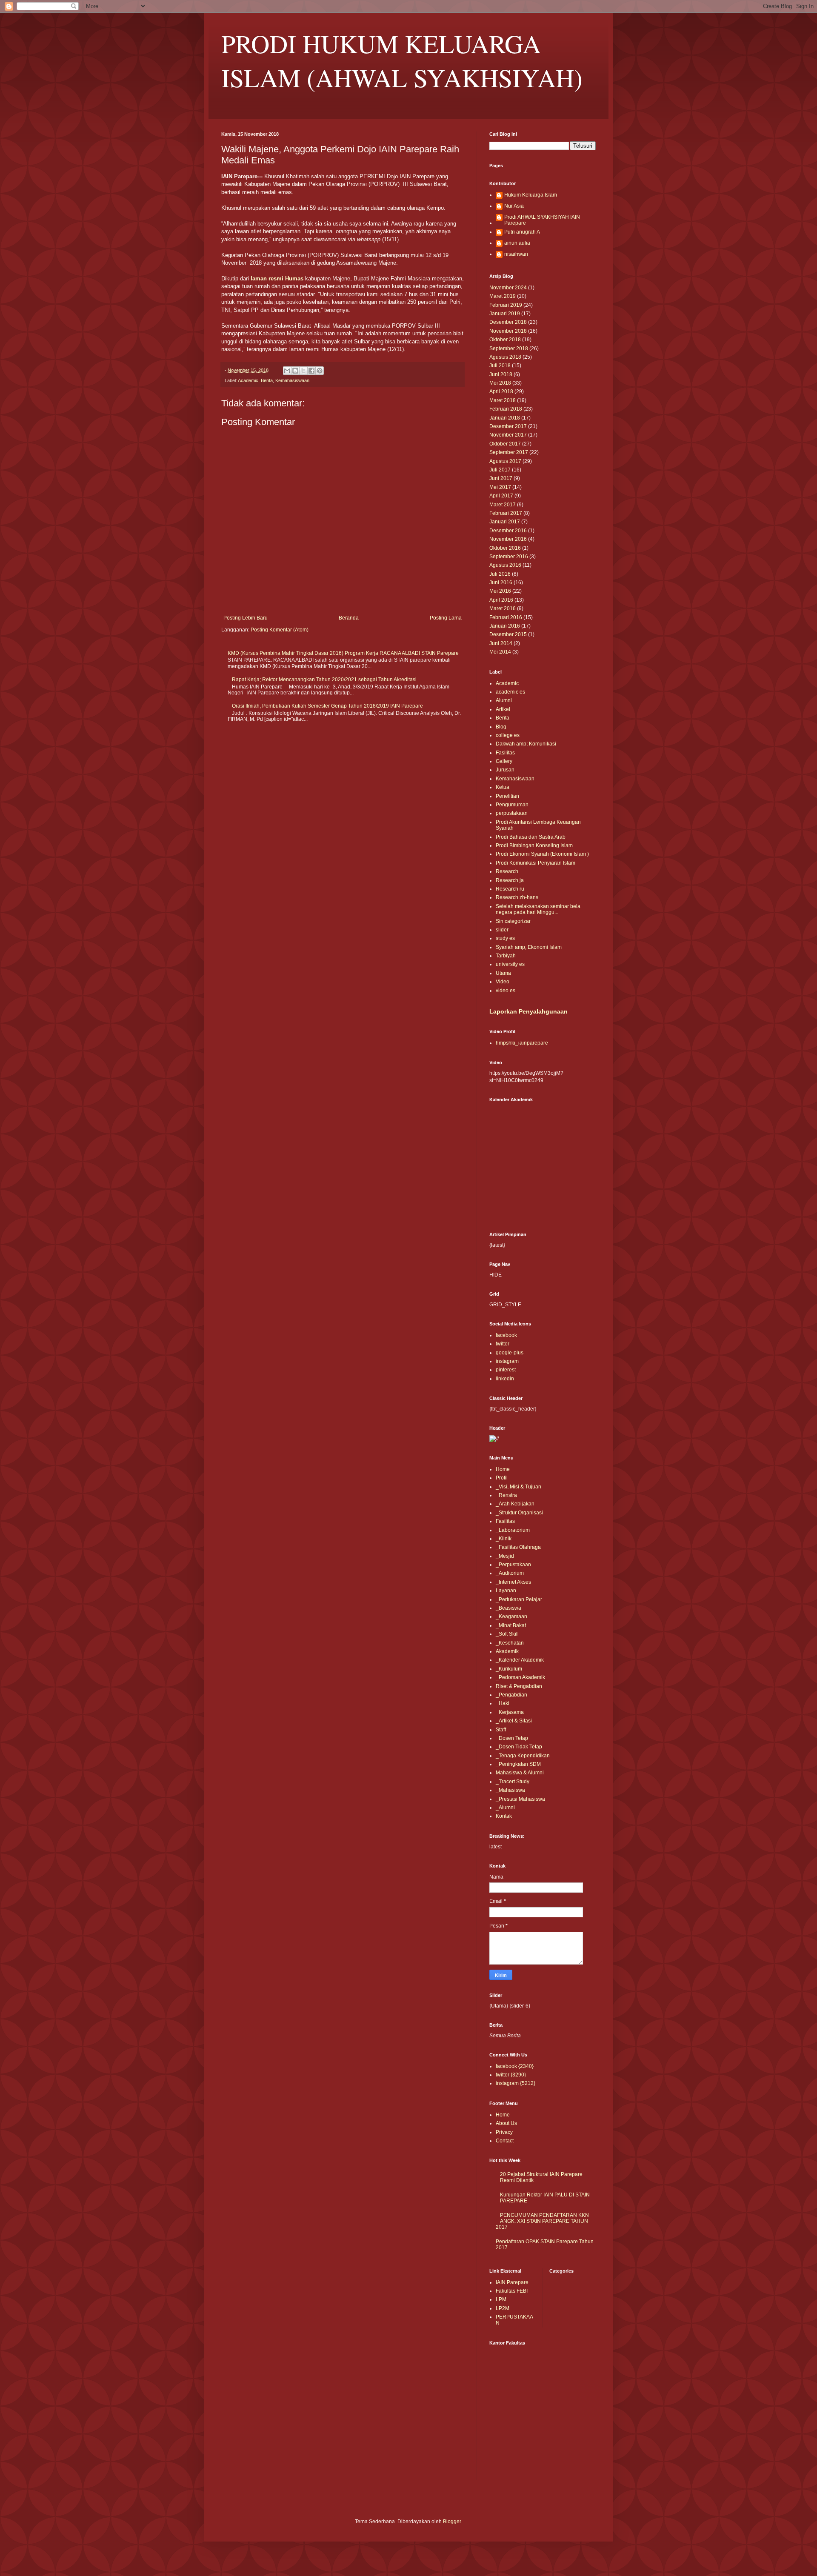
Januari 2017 (505, 522)
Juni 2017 (501, 478)
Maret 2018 (503, 400)
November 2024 (508, 288)
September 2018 (509, 348)
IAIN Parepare (512, 2282)
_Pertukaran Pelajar (519, 1599)
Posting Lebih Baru (246, 618)
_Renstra (506, 1495)
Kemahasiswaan (292, 380)
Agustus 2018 (505, 357)
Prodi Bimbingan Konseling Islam (534, 845)
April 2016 (501, 600)
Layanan (506, 1591)
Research (507, 871)
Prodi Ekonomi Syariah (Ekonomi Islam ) (542, 854)
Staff (501, 1730)
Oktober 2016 (505, 548)
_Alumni (505, 1808)
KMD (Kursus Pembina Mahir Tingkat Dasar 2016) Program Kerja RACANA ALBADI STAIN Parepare (343, 653)
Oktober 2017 (505, 444)
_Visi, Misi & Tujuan (518, 1487)
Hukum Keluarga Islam (531, 195)
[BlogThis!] (295, 371)
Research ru (510, 889)
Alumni (504, 700)
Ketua (503, 787)
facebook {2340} (515, 2066)
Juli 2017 (500, 470)
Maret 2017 (503, 505)
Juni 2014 (501, 643)
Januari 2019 (505, 314)
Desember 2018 (508, 322)
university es (510, 964)
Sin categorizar (513, 921)
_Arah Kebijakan (515, 1504)
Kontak (504, 1816)
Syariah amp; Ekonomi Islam (529, 947)
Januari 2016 (505, 626)
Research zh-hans (517, 897)
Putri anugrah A (522, 232)
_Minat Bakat (511, 1625)
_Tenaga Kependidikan (523, 1756)
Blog (501, 727)
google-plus (510, 1353)
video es (506, 991)
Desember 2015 (508, 634)
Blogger (452, 2522)
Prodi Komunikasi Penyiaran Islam (536, 863)
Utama (503, 973)
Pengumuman (512, 805)
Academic (248, 380)
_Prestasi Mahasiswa (520, 1799)
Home (503, 1469)
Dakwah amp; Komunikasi (526, 744)
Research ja (510, 880)
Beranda (349, 618)
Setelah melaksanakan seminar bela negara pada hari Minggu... (538, 909)
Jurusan (505, 770)
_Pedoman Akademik (520, 1677)
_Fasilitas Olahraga (518, 1547)
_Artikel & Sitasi (514, 1721)
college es (508, 735)
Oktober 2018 (505, 340)
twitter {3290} (511, 2075)
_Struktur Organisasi (519, 1513)
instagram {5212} (516, 2083)
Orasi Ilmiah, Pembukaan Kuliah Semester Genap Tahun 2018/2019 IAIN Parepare (327, 706)
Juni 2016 (501, 583)
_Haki (503, 1703)
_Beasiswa (508, 1608)
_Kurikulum (509, 1669)
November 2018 (508, 331)
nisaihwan (516, 254)
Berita (267, 380)
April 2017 (501, 496)
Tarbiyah (506, 956)
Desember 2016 (508, 531)
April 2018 (501, 391)
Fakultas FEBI (512, 2291)
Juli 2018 (500, 366)
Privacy (504, 2132)
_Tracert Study (513, 1782)
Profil (502, 1478)
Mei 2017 (500, 487)
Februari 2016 (506, 617)
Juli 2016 (500, 574)
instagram (507, 1361)
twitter (503, 1344)
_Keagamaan (511, 1616)
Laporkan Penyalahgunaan (528, 1011)
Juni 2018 (501, 374)
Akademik (507, 1651)
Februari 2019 (506, 305)
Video (503, 982)
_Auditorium (510, 1573)
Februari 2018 (506, 409)
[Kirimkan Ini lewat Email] (287, 371)
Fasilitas (505, 753)
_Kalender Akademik (520, 1660)
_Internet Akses (513, 1582)
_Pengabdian (511, 1695)
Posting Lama (446, 618)
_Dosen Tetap (512, 1738)
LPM (501, 2299)
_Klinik (504, 1539)
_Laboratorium (513, 1530)
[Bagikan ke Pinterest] (320, 371)
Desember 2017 (508, 426)
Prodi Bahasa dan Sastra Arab (531, 837)
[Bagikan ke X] (303, 371)
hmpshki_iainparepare (522, 1043)
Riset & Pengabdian (519, 1686)
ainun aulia (517, 243)
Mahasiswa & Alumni (520, 1773)
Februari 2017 (506, 513)
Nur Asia (514, 206)
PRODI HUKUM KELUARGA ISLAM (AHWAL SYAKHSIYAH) (402, 60)
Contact (505, 2141)
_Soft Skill (507, 1634)
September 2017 (509, 452)
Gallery (504, 761)
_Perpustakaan (513, 1565)
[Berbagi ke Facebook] (311, 371)
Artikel (503, 709)
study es (505, 938)
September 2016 (509, 557)
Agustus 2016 (505, 565)
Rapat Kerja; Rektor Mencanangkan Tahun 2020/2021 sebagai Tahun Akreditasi (324, 680)
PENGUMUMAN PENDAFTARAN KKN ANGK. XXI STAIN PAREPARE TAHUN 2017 (542, 2221)
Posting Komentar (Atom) (280, 630)
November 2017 (508, 435)
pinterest (506, 1370)
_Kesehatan (510, 1643)
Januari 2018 (505, 418)
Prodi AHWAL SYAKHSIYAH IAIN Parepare (542, 220)
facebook (506, 1335)
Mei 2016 (500, 591)
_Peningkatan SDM (518, 1764)
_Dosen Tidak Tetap (519, 1747)
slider (502, 930)
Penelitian (507, 796)
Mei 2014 (500, 652)
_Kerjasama (510, 1712)
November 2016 (508, 539)
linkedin (505, 1379)
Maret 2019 (503, 296)
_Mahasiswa (510, 1790)
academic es (510, 692)
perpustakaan (512, 813)
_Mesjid (505, 1556)
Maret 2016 (503, 608)
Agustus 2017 (505, 461)
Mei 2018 (500, 383)
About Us (506, 2123)
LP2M (503, 2308)
